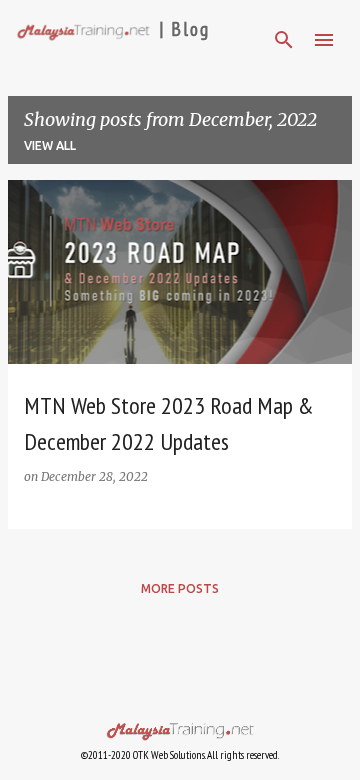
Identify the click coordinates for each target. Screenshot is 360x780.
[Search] (284, 40)
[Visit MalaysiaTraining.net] (180, 719)
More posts (180, 588)
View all (50, 145)
